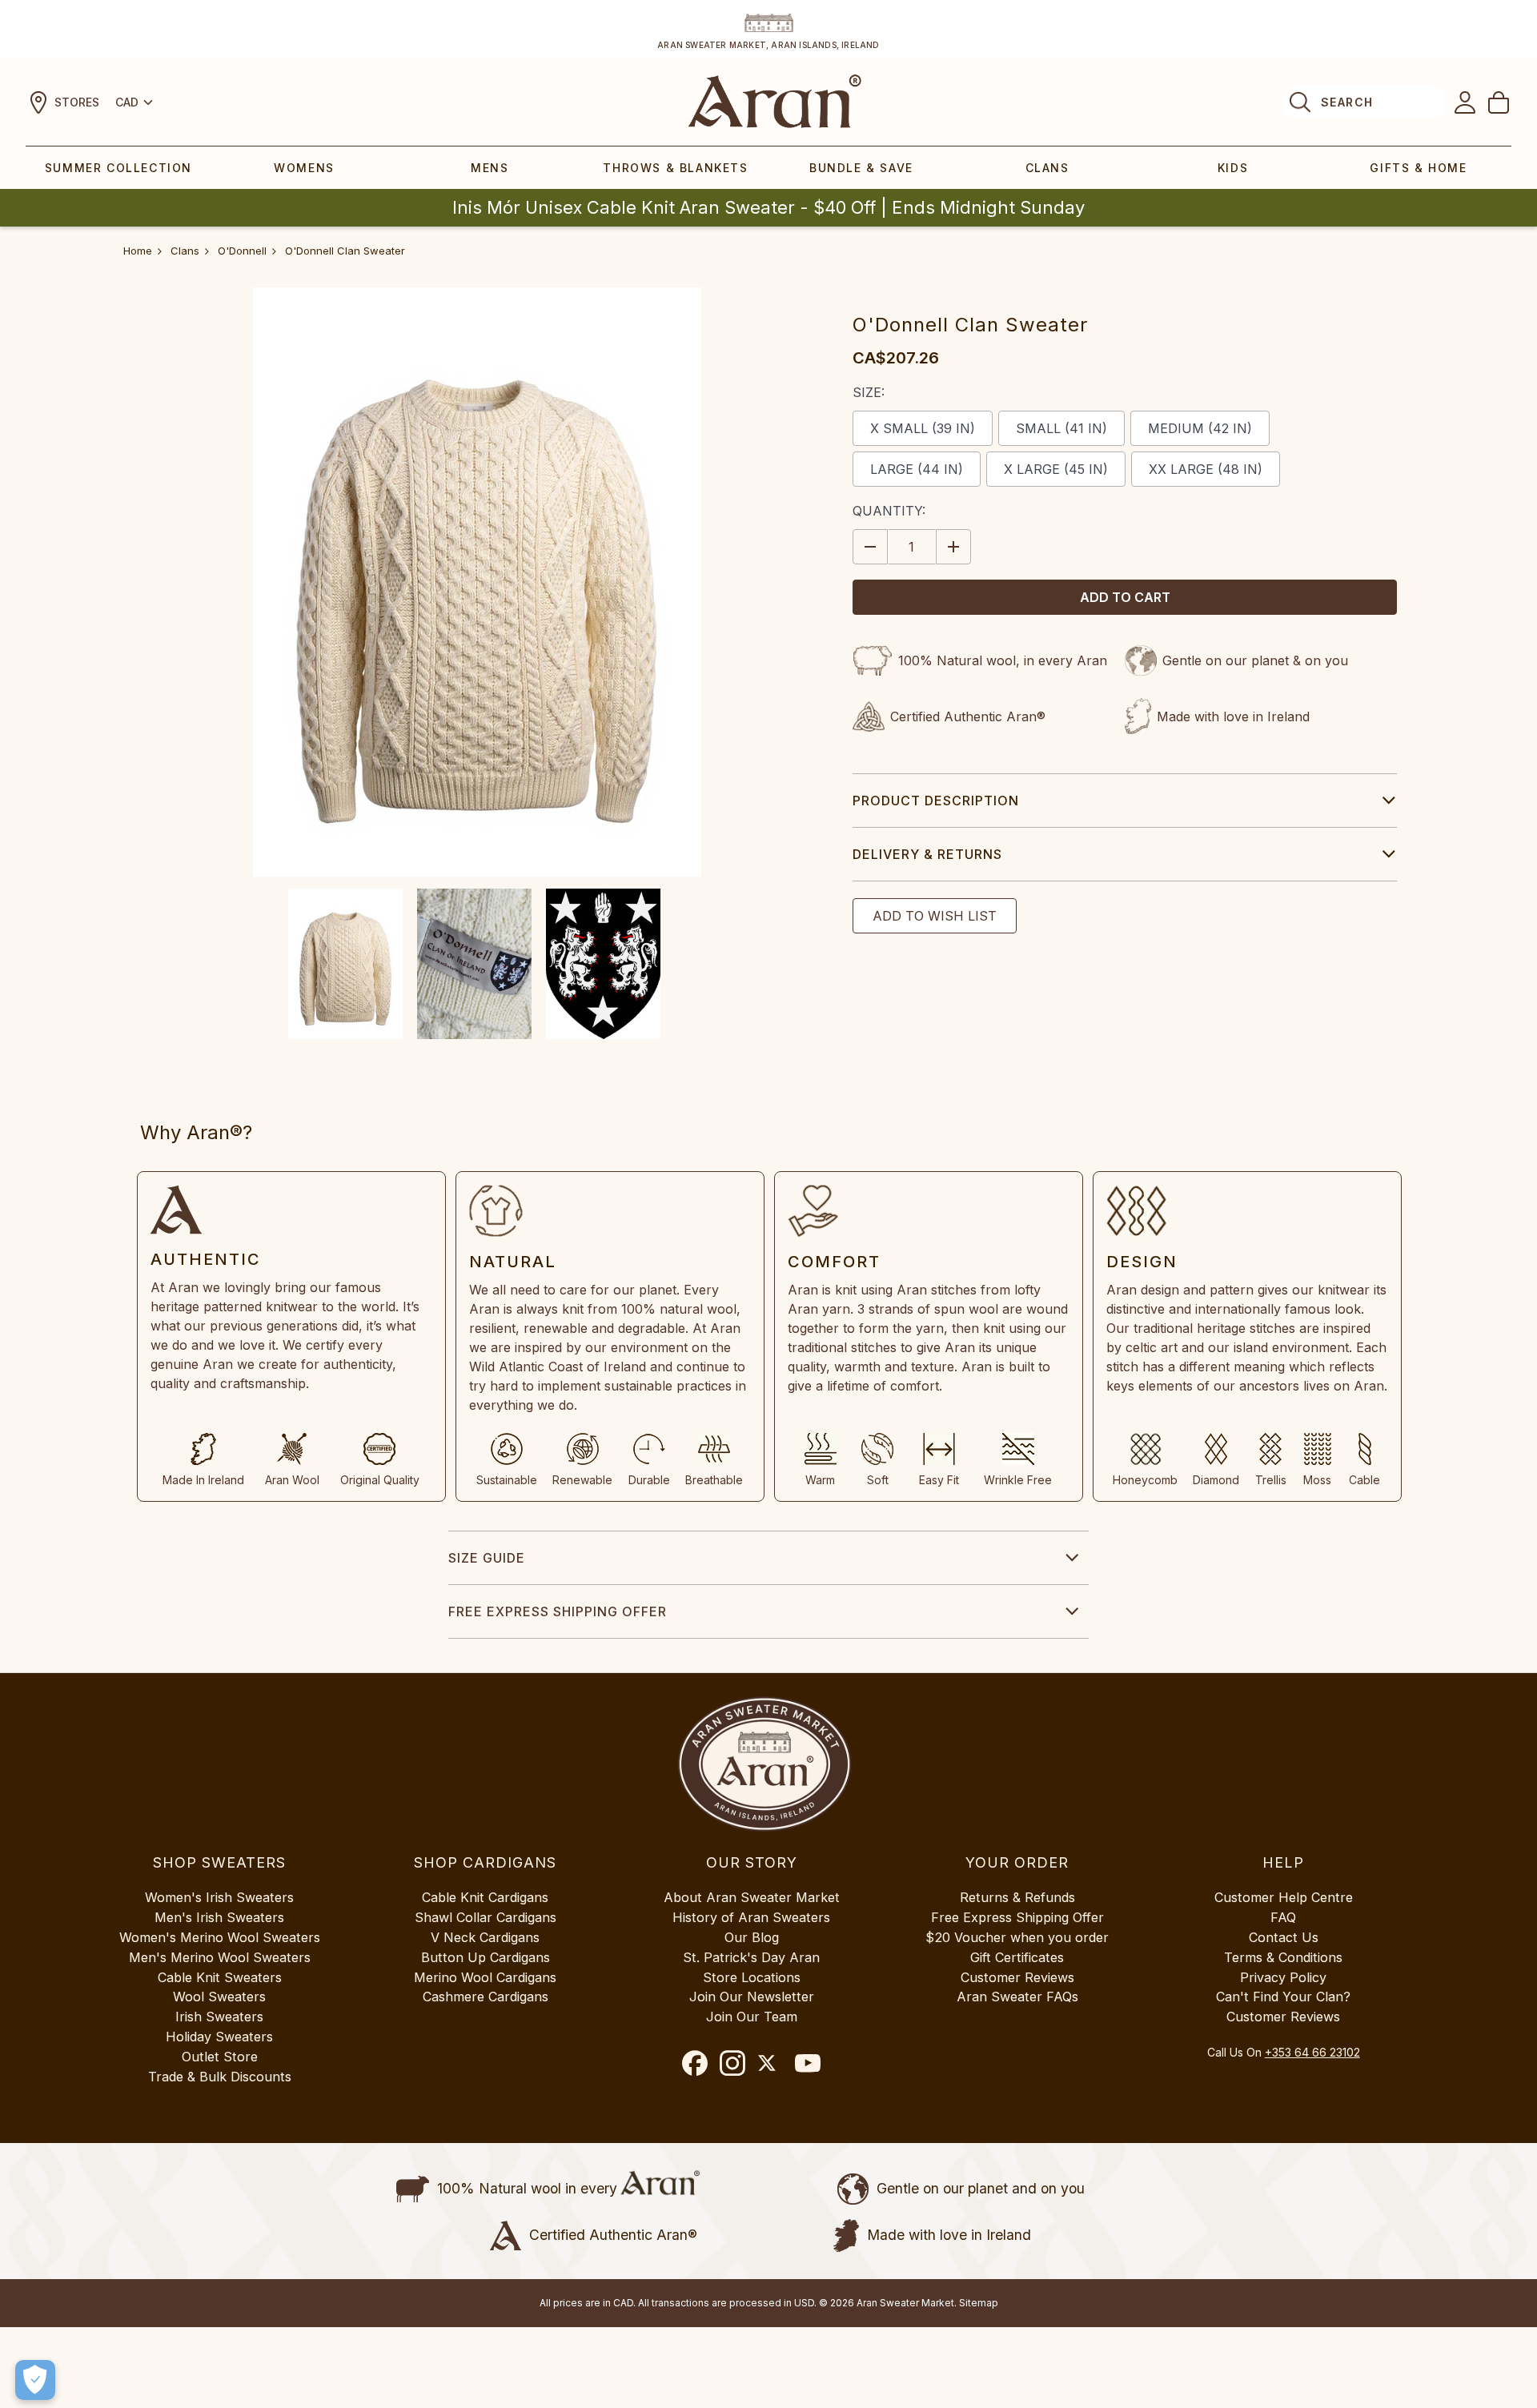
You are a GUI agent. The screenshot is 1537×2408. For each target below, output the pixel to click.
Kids (1233, 168)
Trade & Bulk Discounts (220, 2077)
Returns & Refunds (1017, 1897)
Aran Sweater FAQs (1017, 1997)
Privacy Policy (1283, 1977)
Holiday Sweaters (219, 2037)
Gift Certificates (1017, 1957)
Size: (869, 392)
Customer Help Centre (1284, 1897)
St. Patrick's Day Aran (751, 1957)
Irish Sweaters (219, 2017)
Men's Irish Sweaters (219, 1917)
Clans (1047, 168)
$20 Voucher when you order (1017, 1937)
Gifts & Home (1418, 168)
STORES (77, 102)
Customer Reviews (1017, 1977)
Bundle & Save (861, 168)
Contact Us (1284, 1937)
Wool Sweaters (219, 1997)
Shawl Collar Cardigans (486, 1917)
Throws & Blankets (675, 168)
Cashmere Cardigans (486, 1997)
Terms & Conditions (1283, 1957)
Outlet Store (220, 2057)
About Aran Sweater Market (752, 1897)
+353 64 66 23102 (1312, 2052)
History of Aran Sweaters (751, 1917)
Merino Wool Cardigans (485, 1977)
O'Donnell (242, 251)
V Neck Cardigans (485, 1937)
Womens (304, 168)
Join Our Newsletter (752, 1997)
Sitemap (979, 2303)
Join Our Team (752, 2017)
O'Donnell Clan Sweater (345, 251)
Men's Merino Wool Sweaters (220, 1957)
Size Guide (487, 1558)
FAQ (1283, 1917)
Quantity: (889, 511)
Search (1347, 102)
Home (138, 251)
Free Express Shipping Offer (558, 1611)
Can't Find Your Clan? (1283, 1997)
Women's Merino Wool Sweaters (220, 1937)
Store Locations (752, 1977)
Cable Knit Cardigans (485, 1897)
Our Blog (752, 1937)
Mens (490, 168)
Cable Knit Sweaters (220, 1977)
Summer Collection (118, 168)
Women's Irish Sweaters (219, 1897)
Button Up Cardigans (486, 1957)
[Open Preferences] (35, 2380)
